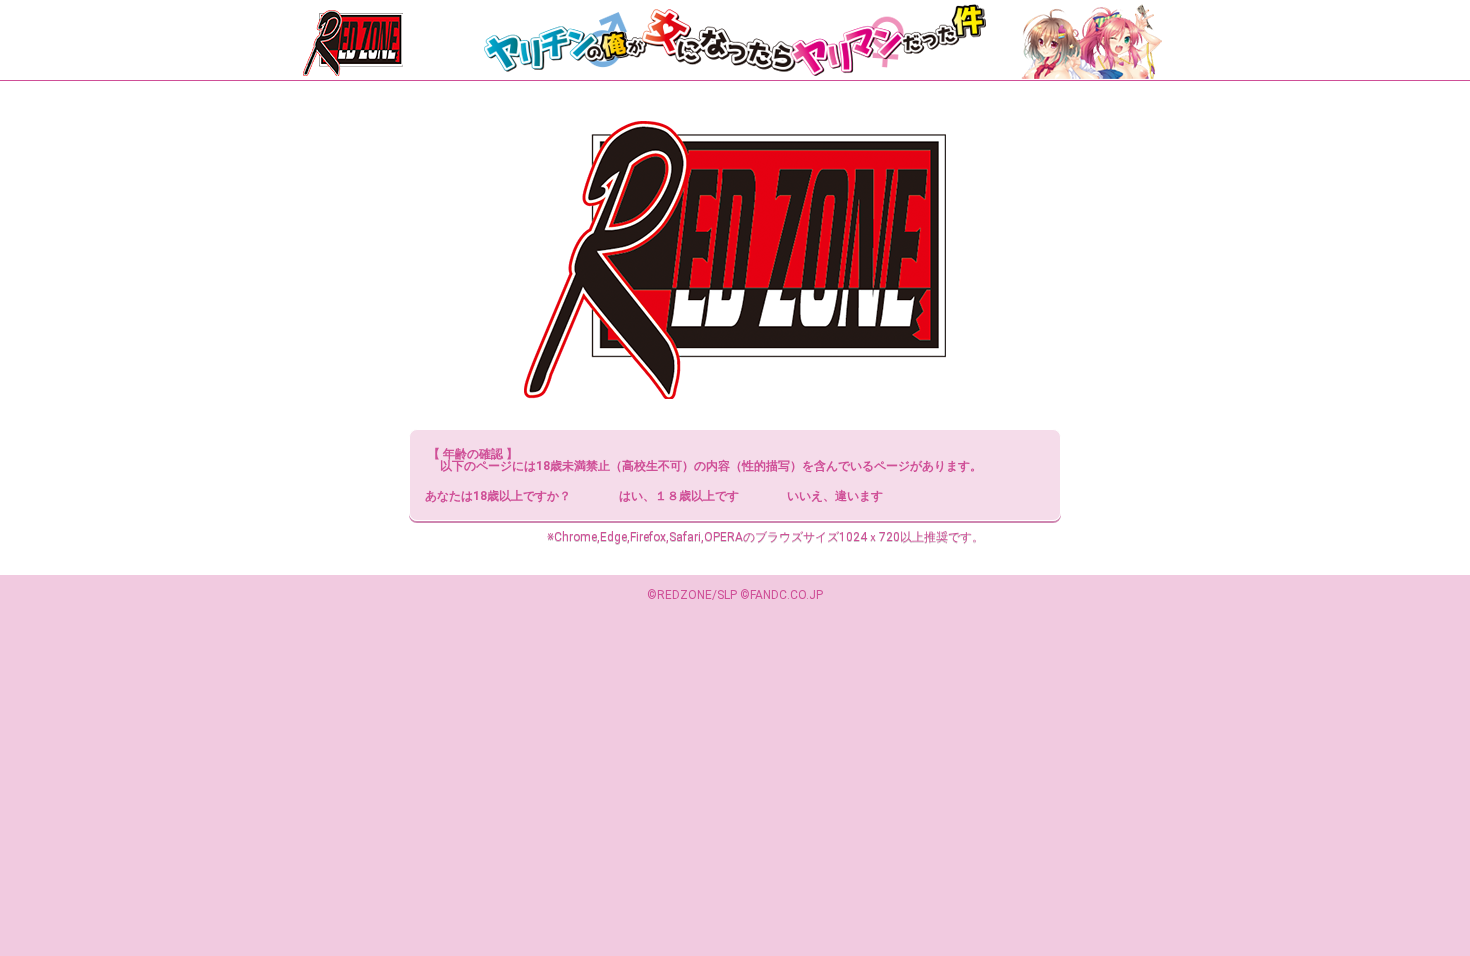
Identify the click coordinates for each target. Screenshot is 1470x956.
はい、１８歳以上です (679, 496)
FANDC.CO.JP (786, 595)
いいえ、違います (835, 496)
